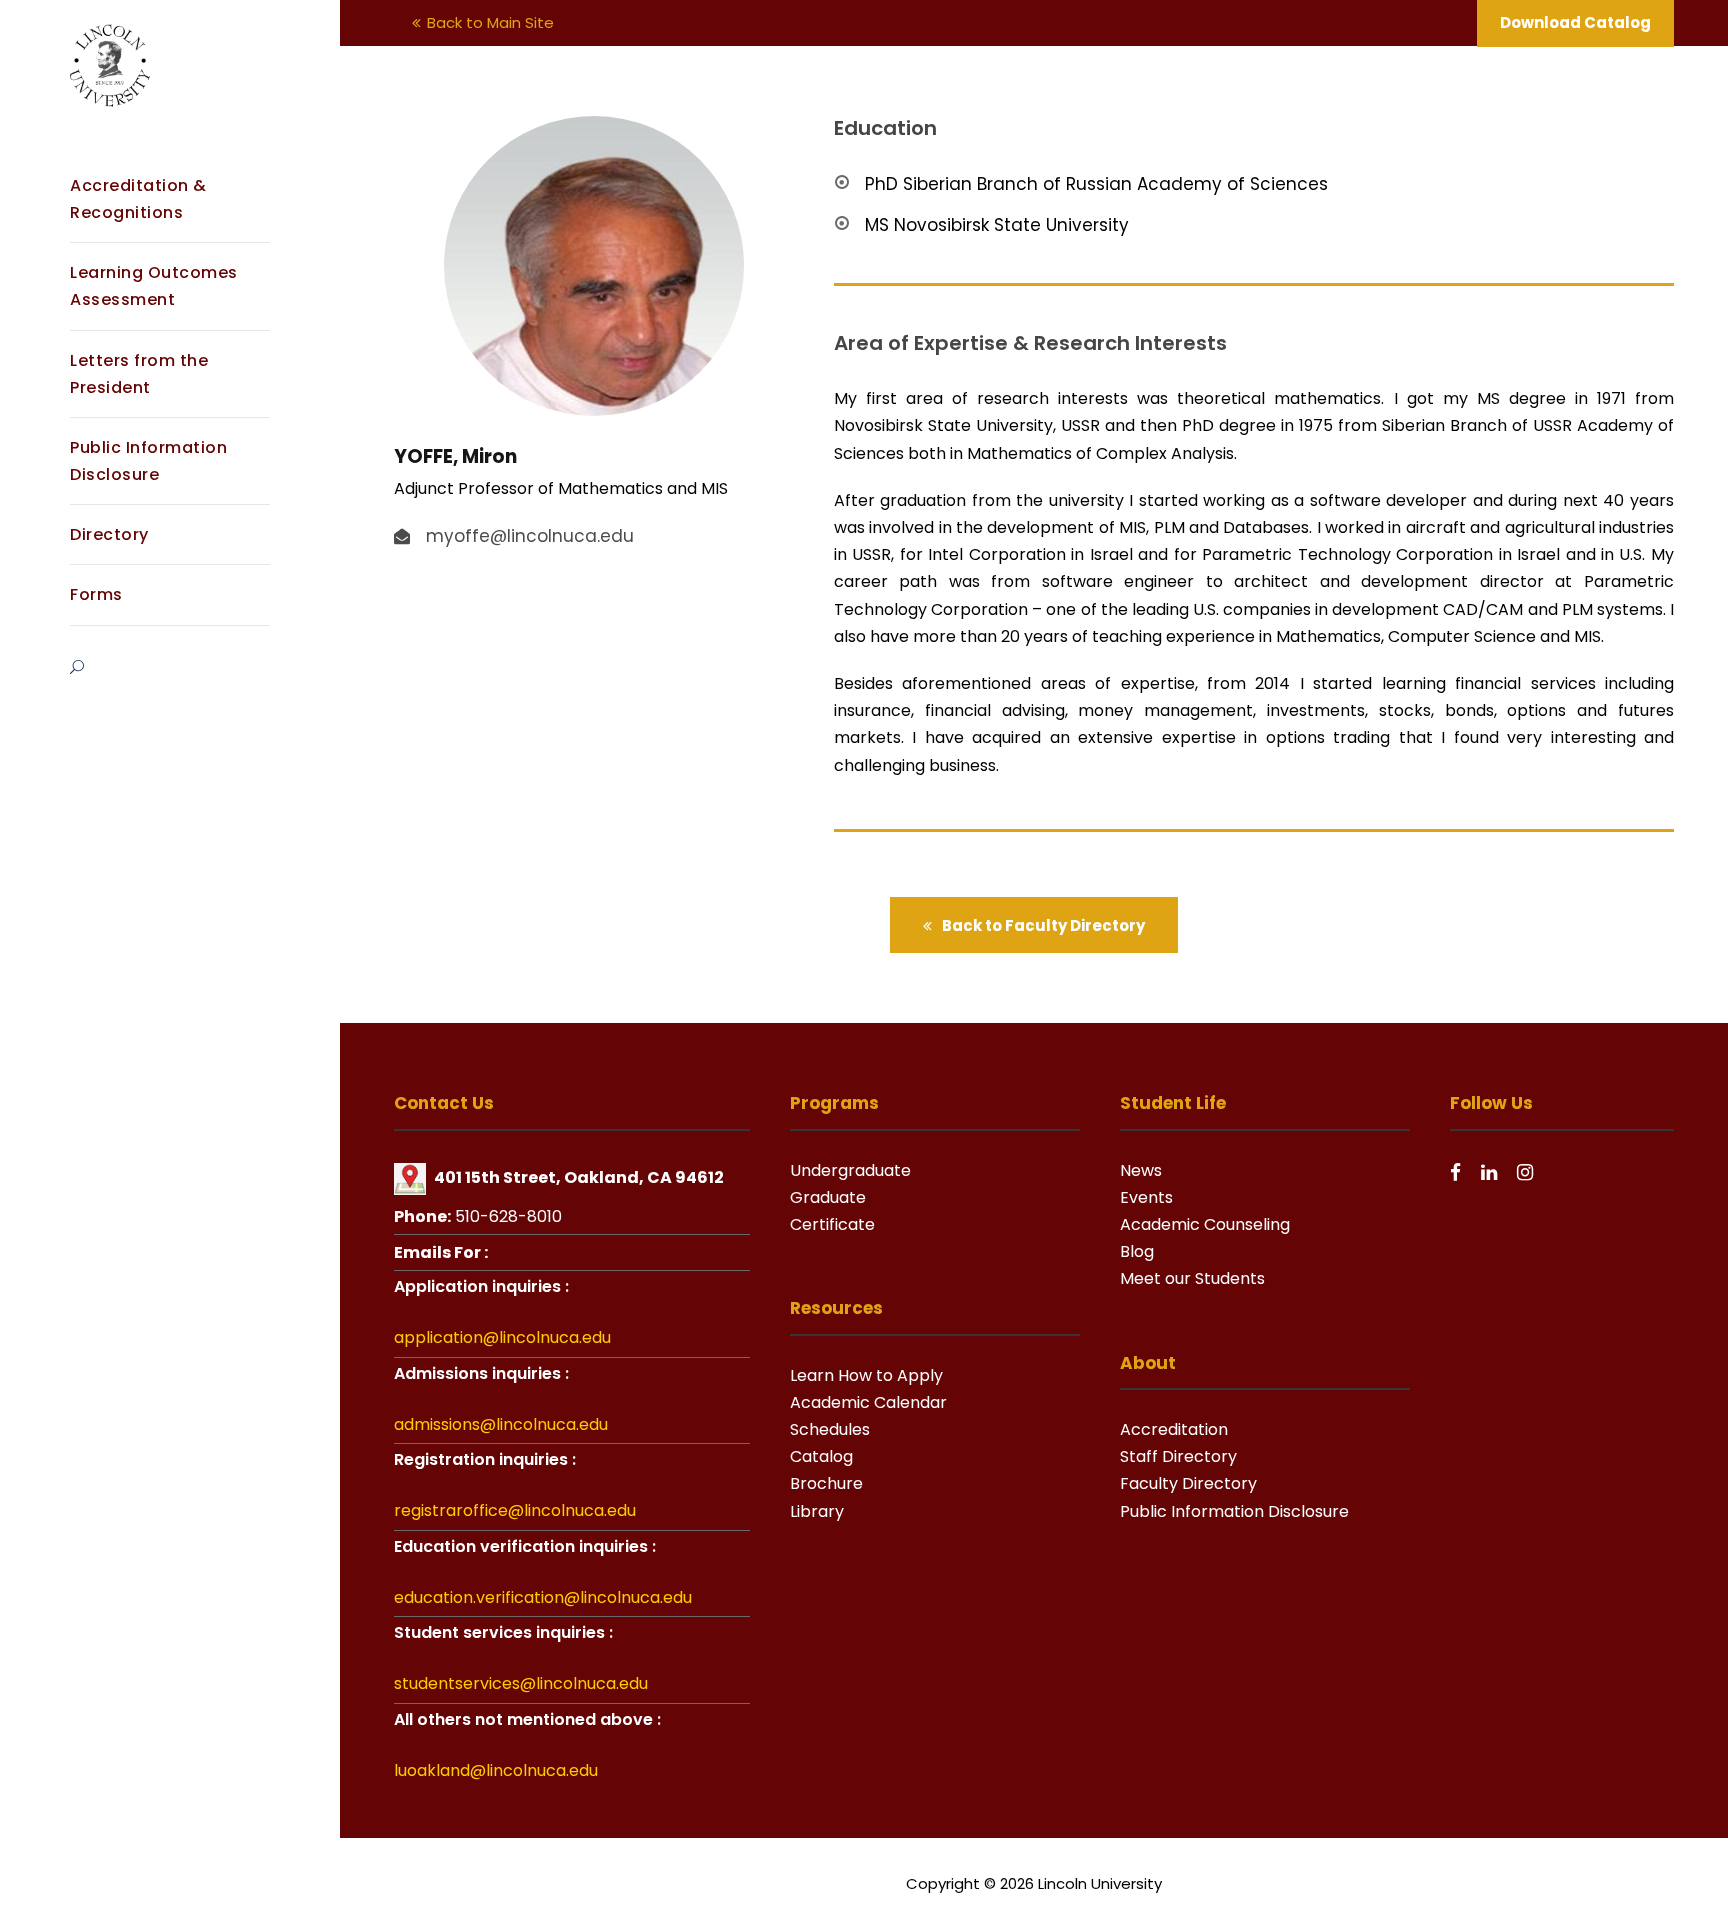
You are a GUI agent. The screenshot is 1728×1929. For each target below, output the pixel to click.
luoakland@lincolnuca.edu (496, 1770)
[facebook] (1455, 1172)
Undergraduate (850, 1170)
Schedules (830, 1429)
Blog (1137, 1251)
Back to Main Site (490, 22)
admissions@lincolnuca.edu (501, 1424)
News (1141, 1170)
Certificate (832, 1224)
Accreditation (1174, 1429)
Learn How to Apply (866, 1375)
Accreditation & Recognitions (138, 199)
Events (1146, 1197)
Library (817, 1511)
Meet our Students (1192, 1278)
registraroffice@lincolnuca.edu (515, 1510)
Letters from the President (139, 374)
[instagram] (1525, 1172)
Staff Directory (1178, 1456)
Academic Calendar (868, 1402)
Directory (109, 534)
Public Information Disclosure (148, 461)
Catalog (821, 1456)
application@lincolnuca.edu (502, 1337)
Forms (96, 594)
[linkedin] (1489, 1172)
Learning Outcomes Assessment (154, 286)
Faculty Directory (1188, 1483)
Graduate (828, 1197)
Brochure (826, 1483)
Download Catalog (1575, 22)
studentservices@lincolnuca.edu (521, 1683)
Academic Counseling (1205, 1224)
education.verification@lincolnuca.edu (543, 1597)
